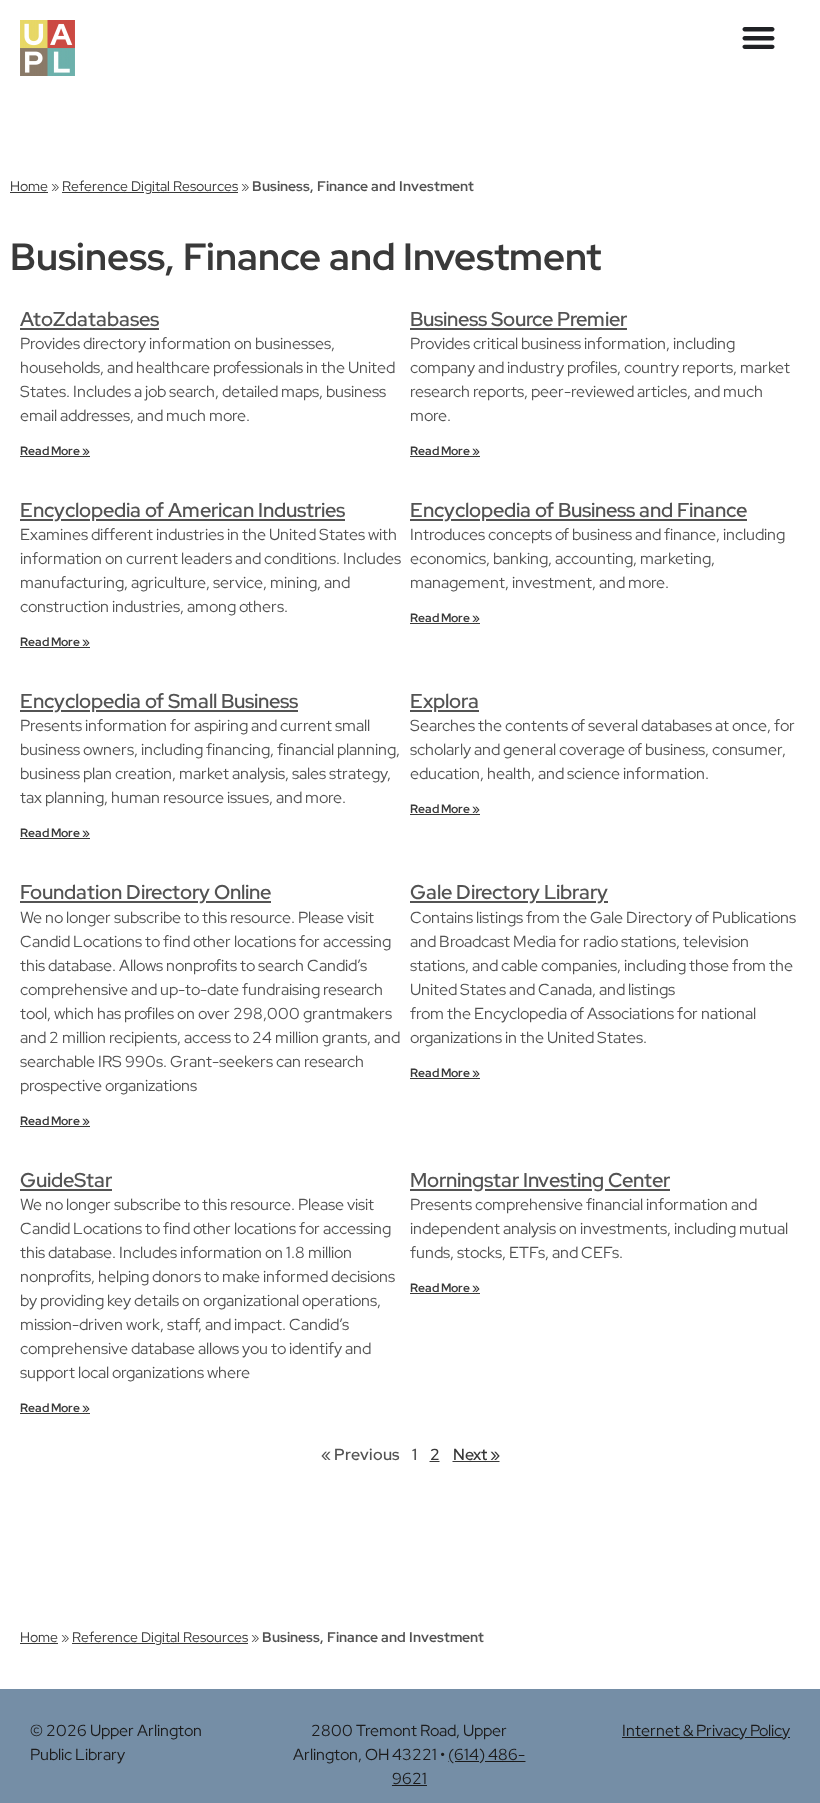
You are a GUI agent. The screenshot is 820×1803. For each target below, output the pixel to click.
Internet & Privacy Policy (706, 1730)
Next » (476, 1454)
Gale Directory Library (509, 892)
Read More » (55, 451)
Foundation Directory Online (145, 892)
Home (29, 186)
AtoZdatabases (89, 319)
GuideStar (66, 1180)
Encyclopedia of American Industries (182, 510)
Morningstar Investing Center (540, 1180)
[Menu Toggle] (758, 37)
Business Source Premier (518, 319)
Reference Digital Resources (150, 186)
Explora (444, 701)
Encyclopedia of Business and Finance (578, 510)
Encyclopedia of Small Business (159, 701)
